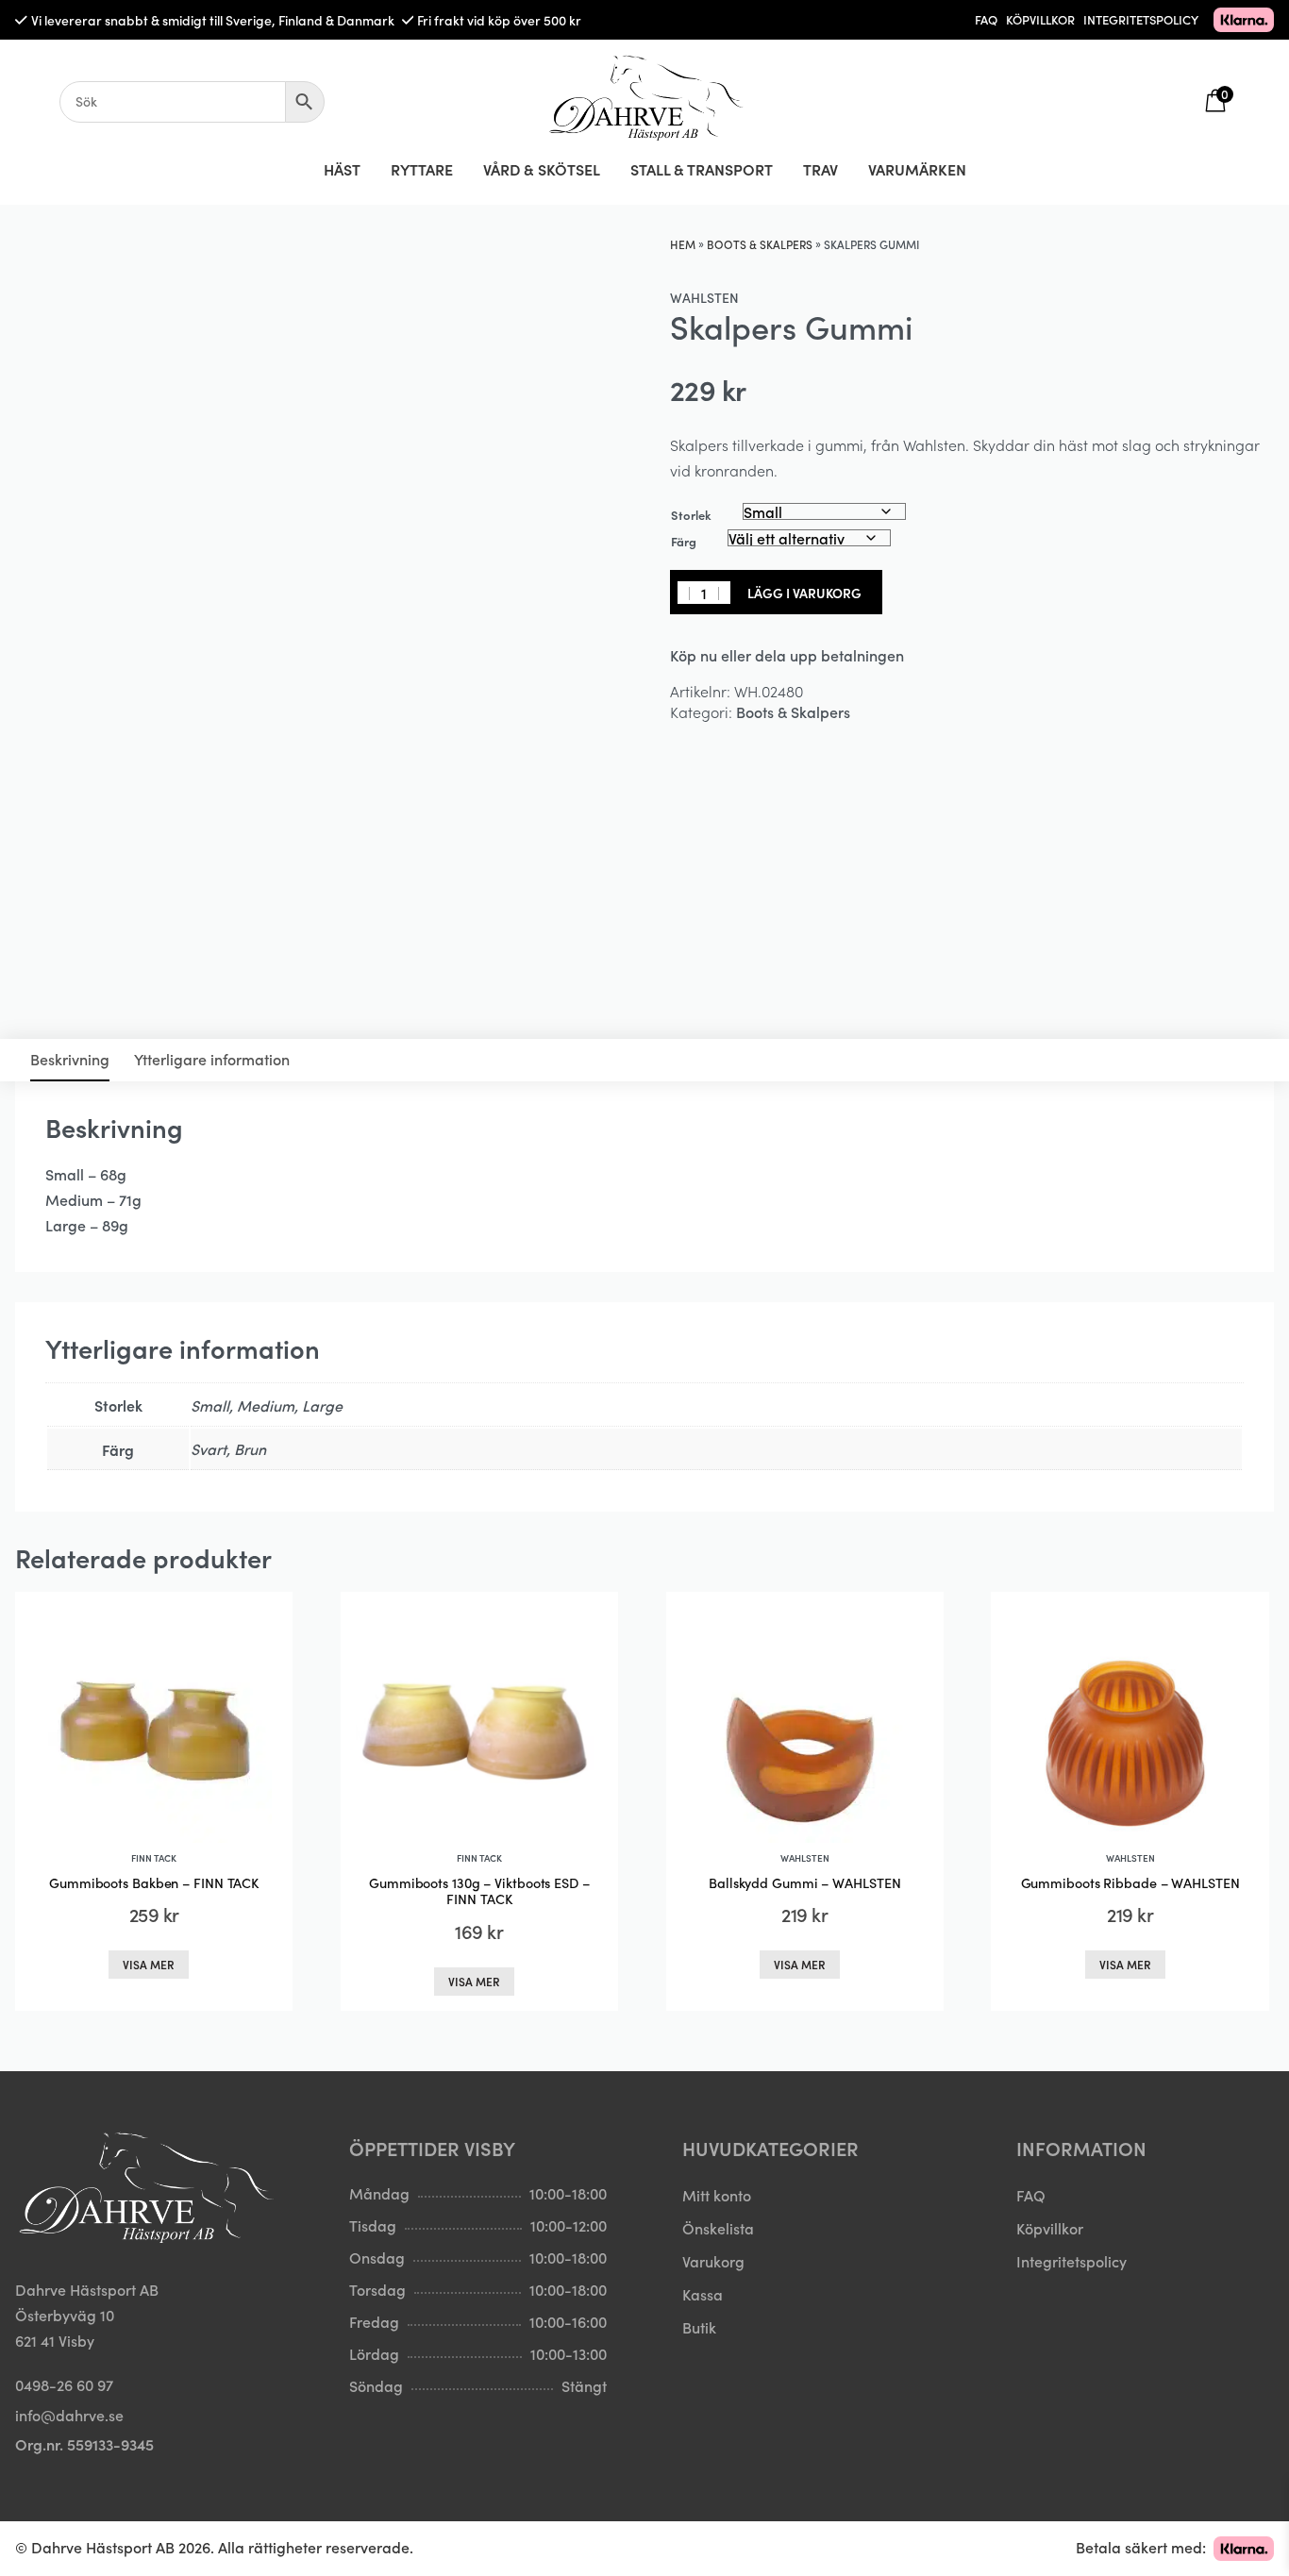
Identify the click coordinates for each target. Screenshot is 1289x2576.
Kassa (703, 2294)
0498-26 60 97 (64, 2384)
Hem (683, 244)
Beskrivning (70, 1059)
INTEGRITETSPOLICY (1141, 19)
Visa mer (149, 1964)
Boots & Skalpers (760, 244)
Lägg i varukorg (804, 593)
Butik (699, 2327)
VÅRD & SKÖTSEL (542, 169)
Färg (684, 541)
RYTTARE (422, 169)
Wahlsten (704, 297)
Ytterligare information (212, 1059)
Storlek (691, 515)
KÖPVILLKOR (1040, 19)
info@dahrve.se (69, 2415)
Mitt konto (717, 2195)
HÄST (342, 169)
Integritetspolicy (1071, 2261)
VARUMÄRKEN (917, 169)
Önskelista (718, 2228)
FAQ (986, 19)
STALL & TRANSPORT (702, 169)
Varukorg (713, 2261)
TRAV (820, 169)
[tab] (70, 1060)
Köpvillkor (1050, 2228)
